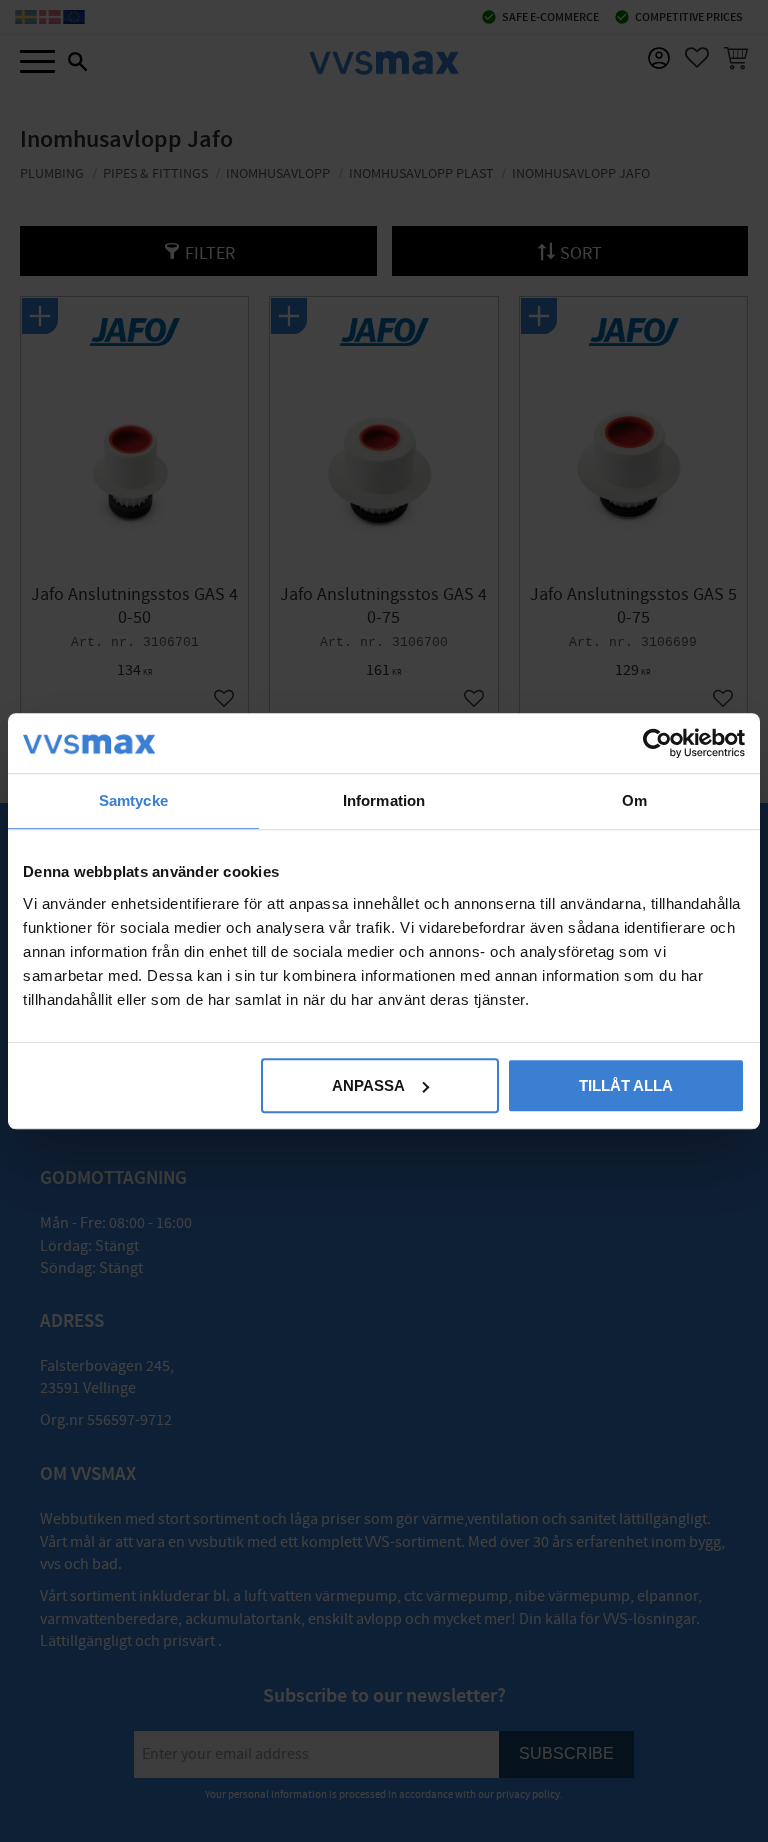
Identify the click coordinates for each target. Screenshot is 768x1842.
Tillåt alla (626, 1085)
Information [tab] (384, 800)
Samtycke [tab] (133, 800)
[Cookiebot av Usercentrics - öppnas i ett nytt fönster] (657, 743)
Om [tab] (634, 800)
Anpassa (368, 1085)
